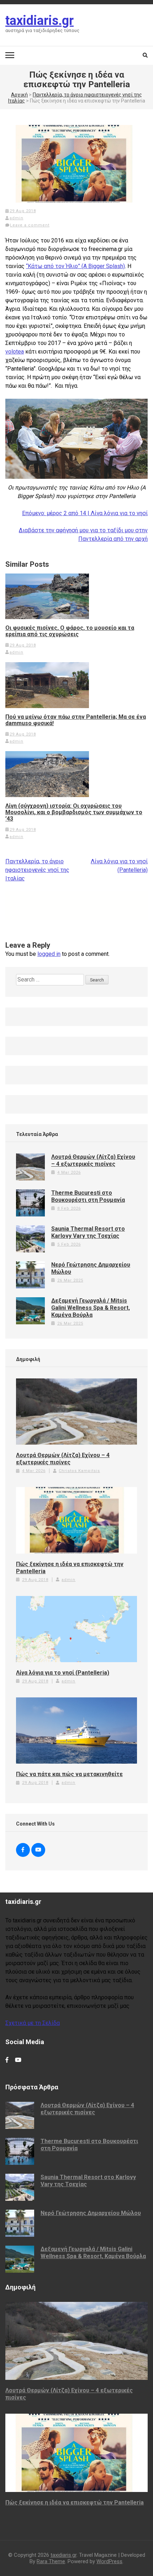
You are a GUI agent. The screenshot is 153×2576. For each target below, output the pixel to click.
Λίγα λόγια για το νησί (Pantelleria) (63, 1673)
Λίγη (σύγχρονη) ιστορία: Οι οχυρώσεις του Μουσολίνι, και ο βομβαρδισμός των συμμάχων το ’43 (74, 812)
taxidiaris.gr (39, 21)
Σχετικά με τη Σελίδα (33, 2023)
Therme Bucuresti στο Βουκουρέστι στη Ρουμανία (88, 1196)
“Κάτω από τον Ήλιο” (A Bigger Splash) (75, 266)
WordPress (109, 2561)
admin (17, 218)
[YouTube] (38, 1850)
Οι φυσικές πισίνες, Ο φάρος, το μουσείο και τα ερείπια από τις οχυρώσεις (70, 631)
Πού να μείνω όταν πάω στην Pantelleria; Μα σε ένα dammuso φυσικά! (76, 720)
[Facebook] (23, 1850)
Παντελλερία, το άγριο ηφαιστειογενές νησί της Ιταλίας (37, 870)
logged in (49, 954)
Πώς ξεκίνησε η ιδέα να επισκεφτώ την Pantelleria (70, 1568)
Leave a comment (30, 225)
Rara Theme (51, 2561)
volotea (15, 352)
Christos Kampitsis (79, 1471)
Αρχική (19, 95)
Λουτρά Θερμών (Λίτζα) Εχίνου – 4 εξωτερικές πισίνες (93, 1160)
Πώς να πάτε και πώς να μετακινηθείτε (69, 1774)
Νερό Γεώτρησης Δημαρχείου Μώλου (91, 2213)
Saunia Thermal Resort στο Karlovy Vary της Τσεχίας (88, 1232)
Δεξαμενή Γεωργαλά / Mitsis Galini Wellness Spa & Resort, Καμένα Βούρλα (91, 1308)
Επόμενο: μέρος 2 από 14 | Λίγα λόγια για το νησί (85, 513)
